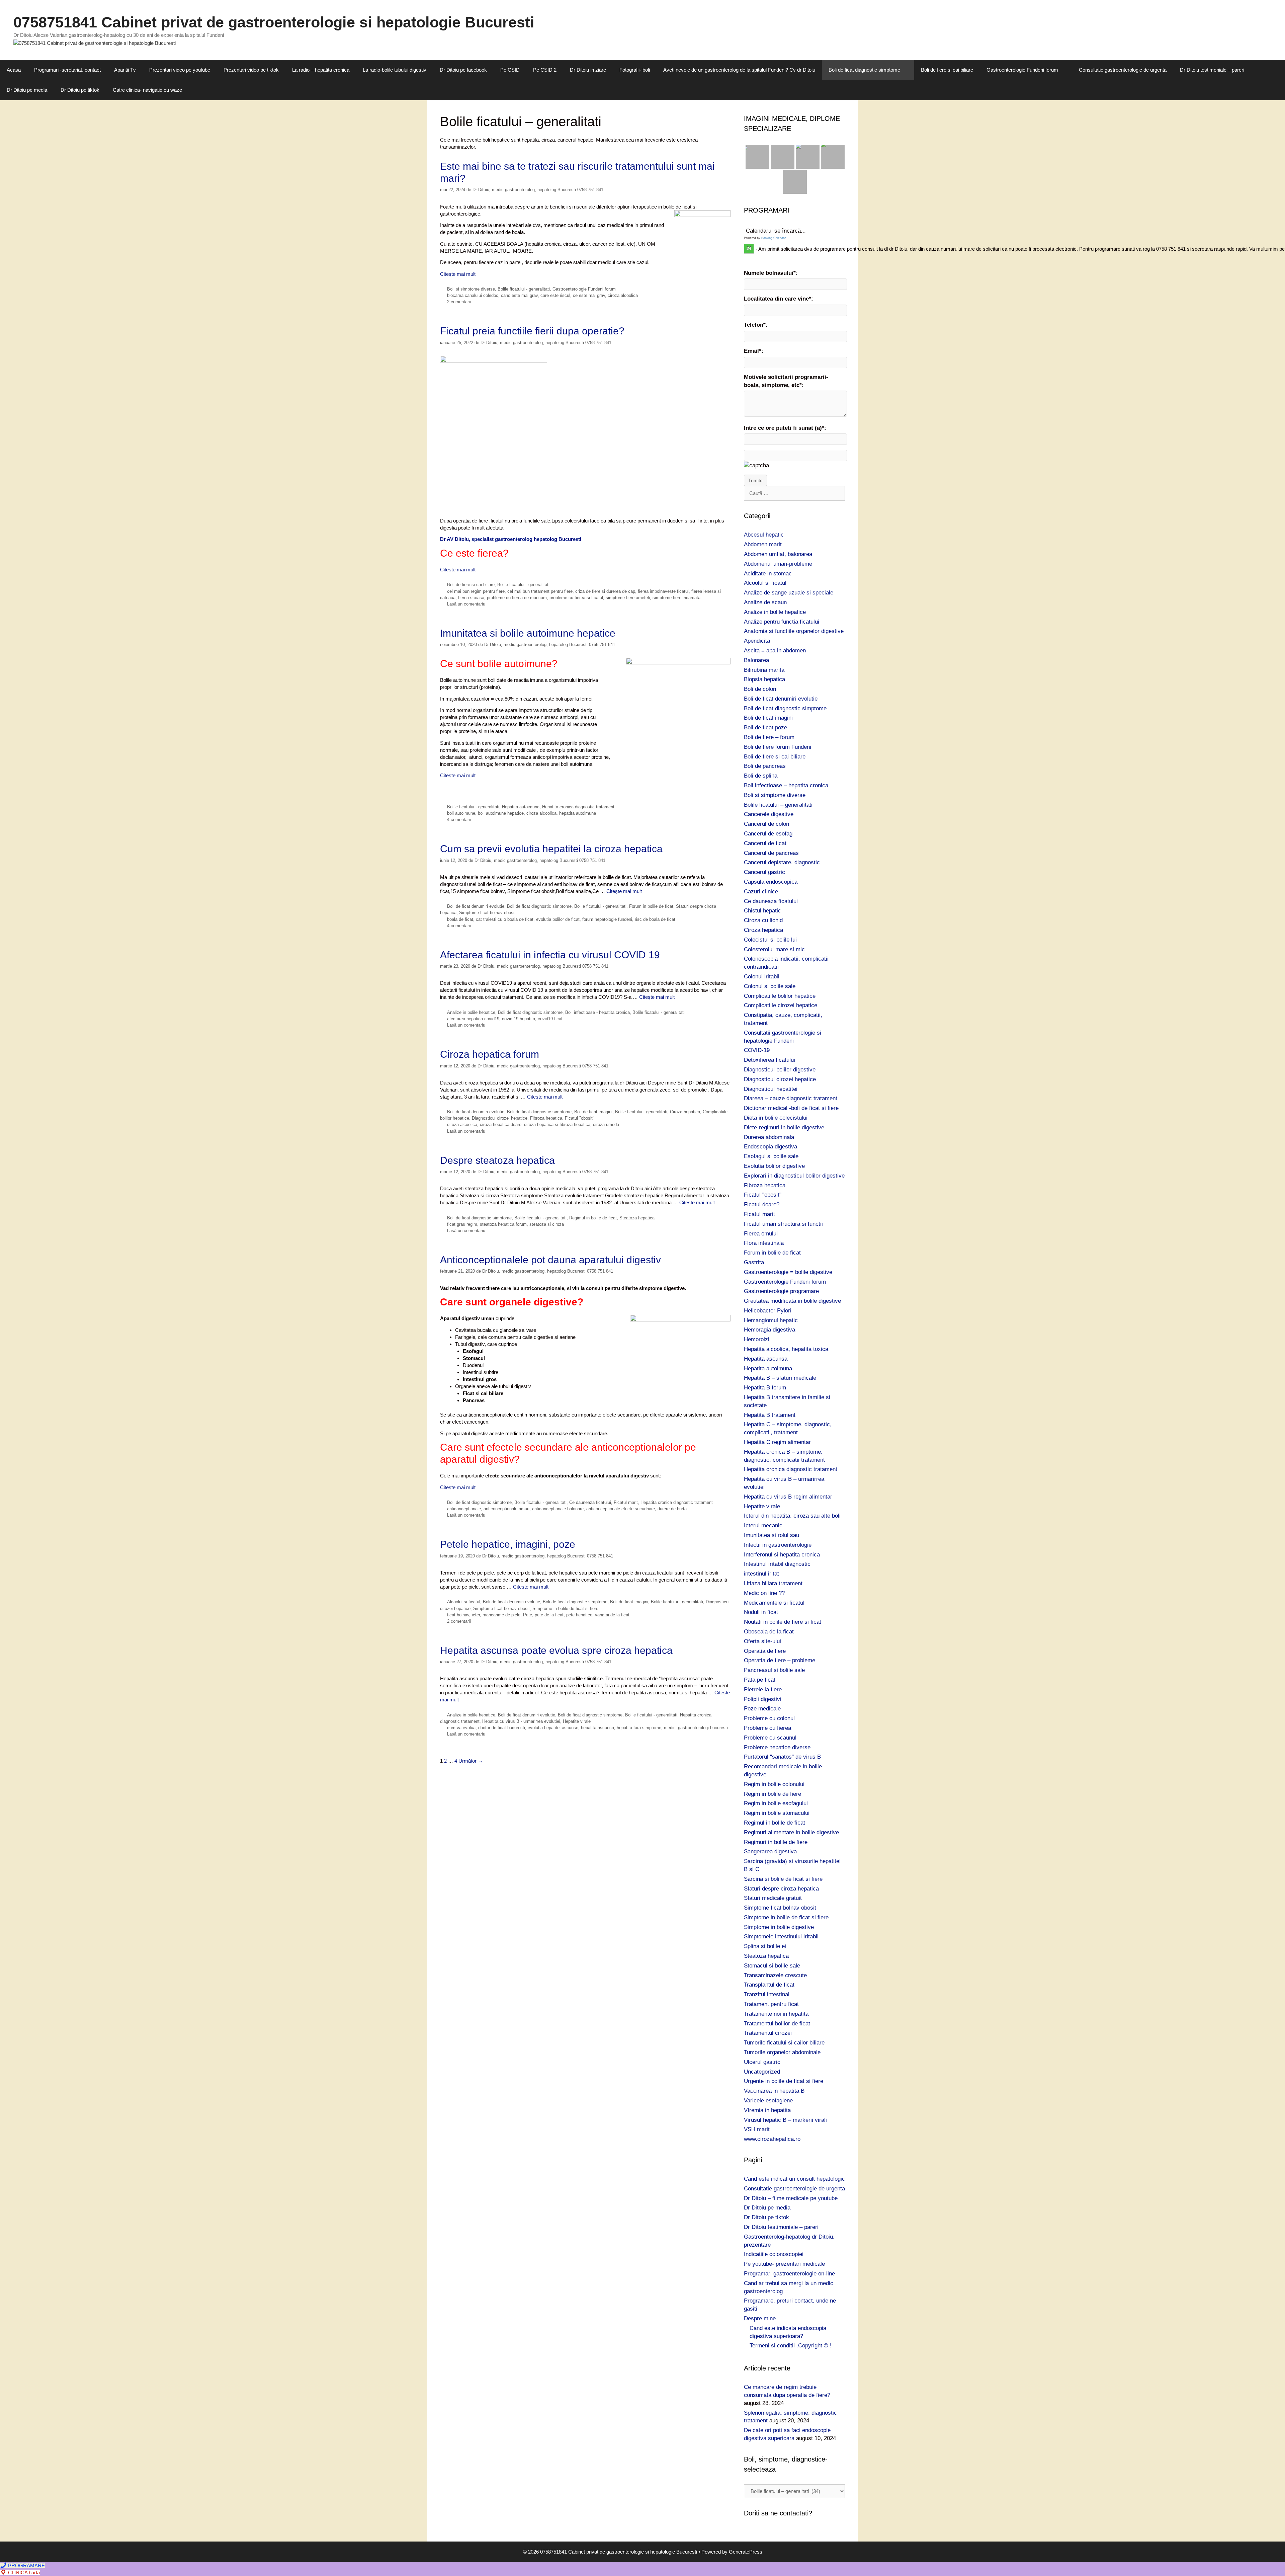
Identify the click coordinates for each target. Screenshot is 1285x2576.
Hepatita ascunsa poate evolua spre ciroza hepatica (556, 1650)
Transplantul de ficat (769, 1985)
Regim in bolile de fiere (773, 1794)
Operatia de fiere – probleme (780, 1660)
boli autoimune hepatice (501, 813)
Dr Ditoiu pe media (27, 90)
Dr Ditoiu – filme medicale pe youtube (791, 2198)
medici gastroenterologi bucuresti (696, 1728)
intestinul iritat (761, 1574)
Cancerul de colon (766, 824)
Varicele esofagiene (768, 2101)
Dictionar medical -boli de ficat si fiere (791, 1108)
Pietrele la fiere (763, 1689)
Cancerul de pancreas (771, 853)
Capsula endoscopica (771, 882)
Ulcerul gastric (762, 2062)
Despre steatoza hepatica (497, 1160)
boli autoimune (461, 813)
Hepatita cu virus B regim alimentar (788, 1497)
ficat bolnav (458, 1615)
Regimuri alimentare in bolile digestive (791, 1832)
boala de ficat (460, 919)
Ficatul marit (626, 1502)
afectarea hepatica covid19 (473, 1019)
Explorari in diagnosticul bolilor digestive (794, 1176)
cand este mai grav (519, 295)
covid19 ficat (550, 1019)
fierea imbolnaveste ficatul (663, 591)
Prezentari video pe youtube (180, 70)
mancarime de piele (501, 1615)
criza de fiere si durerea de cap (605, 591)
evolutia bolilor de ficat (558, 919)
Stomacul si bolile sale (772, 1966)
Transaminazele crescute (775, 1975)
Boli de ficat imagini (593, 1112)
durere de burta (672, 1509)
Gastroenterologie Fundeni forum (1022, 70)
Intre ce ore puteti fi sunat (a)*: (785, 428)
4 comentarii (459, 820)
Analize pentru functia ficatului (782, 622)
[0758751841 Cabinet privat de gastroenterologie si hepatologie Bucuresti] (95, 43)
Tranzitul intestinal (767, 1994)
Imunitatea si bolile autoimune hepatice (528, 633)
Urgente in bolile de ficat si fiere (784, 2081)
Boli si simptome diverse (471, 289)
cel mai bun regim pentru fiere (476, 591)
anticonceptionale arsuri (506, 1509)
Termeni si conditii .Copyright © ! (791, 2346)
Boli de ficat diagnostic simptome (864, 70)
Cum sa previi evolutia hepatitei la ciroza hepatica (551, 849)
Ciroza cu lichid (763, 920)
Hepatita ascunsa (766, 1359)
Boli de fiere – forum (769, 737)
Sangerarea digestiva (770, 1851)
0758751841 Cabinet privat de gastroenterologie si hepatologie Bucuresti (274, 22)
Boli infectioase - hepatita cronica (597, 1012)
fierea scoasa (471, 598)
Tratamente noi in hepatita (776, 2014)
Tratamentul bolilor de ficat (777, 2024)
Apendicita (757, 641)
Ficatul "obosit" (580, 1118)
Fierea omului (761, 1234)
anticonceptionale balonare (558, 1509)
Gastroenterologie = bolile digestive (788, 1272)
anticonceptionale (464, 1509)
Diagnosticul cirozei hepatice (500, 1118)
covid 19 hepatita (519, 1019)
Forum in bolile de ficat (651, 906)
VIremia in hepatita (767, 2110)
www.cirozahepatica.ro (772, 2139)
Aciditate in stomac (768, 574)
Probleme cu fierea (767, 1728)
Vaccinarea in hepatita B (774, 2091)
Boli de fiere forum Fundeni (778, 747)
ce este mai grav (589, 295)
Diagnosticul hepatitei (771, 1089)
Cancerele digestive (769, 814)
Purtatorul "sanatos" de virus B (782, 1757)
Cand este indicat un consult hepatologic (794, 2179)
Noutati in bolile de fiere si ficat (783, 1622)
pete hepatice (579, 1615)
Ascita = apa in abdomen (775, 651)
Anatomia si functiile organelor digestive (794, 631)
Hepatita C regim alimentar (777, 1442)
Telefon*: (756, 325)
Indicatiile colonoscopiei (774, 2254)
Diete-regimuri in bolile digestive (784, 1128)
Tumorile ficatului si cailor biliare (784, 2043)
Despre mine (760, 2318)
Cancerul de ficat (765, 843)
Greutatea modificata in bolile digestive (792, 1301)
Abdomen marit (763, 544)
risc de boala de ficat (655, 919)
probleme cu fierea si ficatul (576, 598)
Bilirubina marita (764, 670)
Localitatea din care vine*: (779, 299)
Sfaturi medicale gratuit (773, 1898)
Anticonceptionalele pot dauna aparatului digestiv (550, 1260)
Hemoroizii (757, 1339)
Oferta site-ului (762, 1641)
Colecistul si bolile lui (770, 940)
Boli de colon (760, 689)
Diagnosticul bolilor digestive (780, 1070)
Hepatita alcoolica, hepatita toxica (786, 1349)
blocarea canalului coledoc (473, 295)
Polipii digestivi (763, 1699)
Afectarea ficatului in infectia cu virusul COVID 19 (550, 955)
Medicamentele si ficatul (774, 1603)
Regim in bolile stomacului (777, 1813)
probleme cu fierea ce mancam (517, 598)
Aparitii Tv (125, 70)
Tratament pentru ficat (771, 2004)
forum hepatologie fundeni (607, 919)
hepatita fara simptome (639, 1728)
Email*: (754, 351)
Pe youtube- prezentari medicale (784, 2264)
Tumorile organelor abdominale (782, 2052)
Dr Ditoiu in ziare (588, 70)
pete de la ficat (549, 1615)
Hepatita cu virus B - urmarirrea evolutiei (521, 1721)
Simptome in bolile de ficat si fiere (565, 1608)
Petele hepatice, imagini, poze (508, 1544)
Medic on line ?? (764, 1593)
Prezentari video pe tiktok (251, 70)
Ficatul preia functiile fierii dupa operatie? (532, 331)
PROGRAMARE (26, 2565)
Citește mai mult (458, 274)
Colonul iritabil (762, 977)
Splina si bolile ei (765, 1946)
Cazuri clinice (761, 892)
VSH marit (757, 2129)
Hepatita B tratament (770, 1415)
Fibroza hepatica (546, 1118)
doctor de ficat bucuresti (502, 1728)
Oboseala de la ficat (769, 1632)
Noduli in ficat (761, 1612)
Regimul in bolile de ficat (593, 1218)
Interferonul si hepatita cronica (782, 1555)
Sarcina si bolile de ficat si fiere (783, 1879)
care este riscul (555, 295)
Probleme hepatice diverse (777, 1747)
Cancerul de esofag (768, 834)
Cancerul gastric (764, 872)
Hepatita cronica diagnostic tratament (578, 807)
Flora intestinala (764, 1243)
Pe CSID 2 (545, 70)
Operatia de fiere (765, 1651)
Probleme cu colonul (769, 1718)
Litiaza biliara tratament (773, 1583)
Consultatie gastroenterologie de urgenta (1123, 70)
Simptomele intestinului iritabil (781, 1937)
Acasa (14, 70)
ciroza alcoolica (623, 295)
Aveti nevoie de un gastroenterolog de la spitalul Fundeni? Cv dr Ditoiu (739, 70)
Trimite (755, 480)
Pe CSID (510, 70)
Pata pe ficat (760, 1680)
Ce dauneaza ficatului (590, 1502)
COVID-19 (757, 1050)
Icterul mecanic (763, 1525)
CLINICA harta (23, 2572)
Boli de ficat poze (765, 728)
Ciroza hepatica (685, 1112)
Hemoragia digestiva (769, 1330)
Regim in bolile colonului (774, 1784)
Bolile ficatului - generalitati (524, 289)
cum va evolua (461, 1728)
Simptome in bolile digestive (779, 1927)
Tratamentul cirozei (768, 2033)
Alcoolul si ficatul (464, 1602)
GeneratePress (746, 2552)
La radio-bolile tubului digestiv (395, 70)
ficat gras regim (462, 1224)
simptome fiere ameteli (628, 598)
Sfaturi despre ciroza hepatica (781, 1889)
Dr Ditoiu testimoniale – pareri (1212, 70)
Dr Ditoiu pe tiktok (80, 90)
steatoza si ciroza (547, 1224)
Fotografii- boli (635, 70)
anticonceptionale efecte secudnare (621, 1509)
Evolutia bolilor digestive (774, 1166)
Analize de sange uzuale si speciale (789, 593)
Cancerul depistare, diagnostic (782, 862)
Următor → (471, 1761)
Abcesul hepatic (764, 535)
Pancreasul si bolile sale (774, 1670)
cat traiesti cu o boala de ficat (505, 919)
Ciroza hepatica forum (490, 1054)
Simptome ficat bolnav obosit (487, 913)
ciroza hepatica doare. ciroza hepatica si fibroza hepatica (535, 1124)
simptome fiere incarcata (676, 598)
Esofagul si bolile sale (771, 1156)
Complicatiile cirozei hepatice (781, 1005)
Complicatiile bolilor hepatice (780, 996)
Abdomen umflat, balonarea (778, 554)
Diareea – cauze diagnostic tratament (791, 1098)
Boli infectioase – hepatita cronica (786, 785)
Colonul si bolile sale (770, 986)
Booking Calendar (774, 238)
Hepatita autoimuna (521, 807)
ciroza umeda (606, 1124)
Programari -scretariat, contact (67, 70)
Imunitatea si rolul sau (772, 1535)
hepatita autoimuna (578, 813)
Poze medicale (762, 1709)
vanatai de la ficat (612, 1615)
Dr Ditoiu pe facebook (463, 70)
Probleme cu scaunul (770, 1738)
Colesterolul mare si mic (774, 949)
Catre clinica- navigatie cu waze (147, 90)
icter (476, 1615)
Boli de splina (761, 776)
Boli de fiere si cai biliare (947, 70)
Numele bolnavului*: (771, 273)
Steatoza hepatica (637, 1218)
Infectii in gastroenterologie (778, 1545)
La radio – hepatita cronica (321, 70)
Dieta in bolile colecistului (776, 1118)
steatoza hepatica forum (503, 1224)
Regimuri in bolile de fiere (776, 1842)
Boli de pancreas (765, 766)
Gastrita (754, 1262)
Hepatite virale (577, 1721)
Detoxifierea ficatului (769, 1060)
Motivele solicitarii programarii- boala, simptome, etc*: (786, 381)
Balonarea (756, 660)
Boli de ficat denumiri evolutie (476, 906)
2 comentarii (459, 302)
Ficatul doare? (762, 1204)
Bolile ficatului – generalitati (778, 805)
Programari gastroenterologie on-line (789, 2274)
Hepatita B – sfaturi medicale (780, 1378)
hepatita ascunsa (597, 1728)
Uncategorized (762, 2072)
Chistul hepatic (762, 911)
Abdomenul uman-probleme (778, 564)
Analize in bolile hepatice (471, 1012)
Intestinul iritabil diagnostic (777, 1564)
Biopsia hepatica (764, 679)
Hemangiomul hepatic (771, 1320)
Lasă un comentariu (466, 604)
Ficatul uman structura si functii (783, 1224)
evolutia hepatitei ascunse (553, 1728)
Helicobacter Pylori (768, 1311)
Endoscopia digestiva (770, 1147)
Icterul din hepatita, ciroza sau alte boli (792, 1516)
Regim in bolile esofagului (776, 1803)
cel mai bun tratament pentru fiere (540, 591)
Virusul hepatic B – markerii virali (785, 2120)
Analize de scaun (765, 602)
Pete (528, 1615)
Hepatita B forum (765, 1388)
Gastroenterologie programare (781, 1291)
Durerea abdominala (769, 1137)
